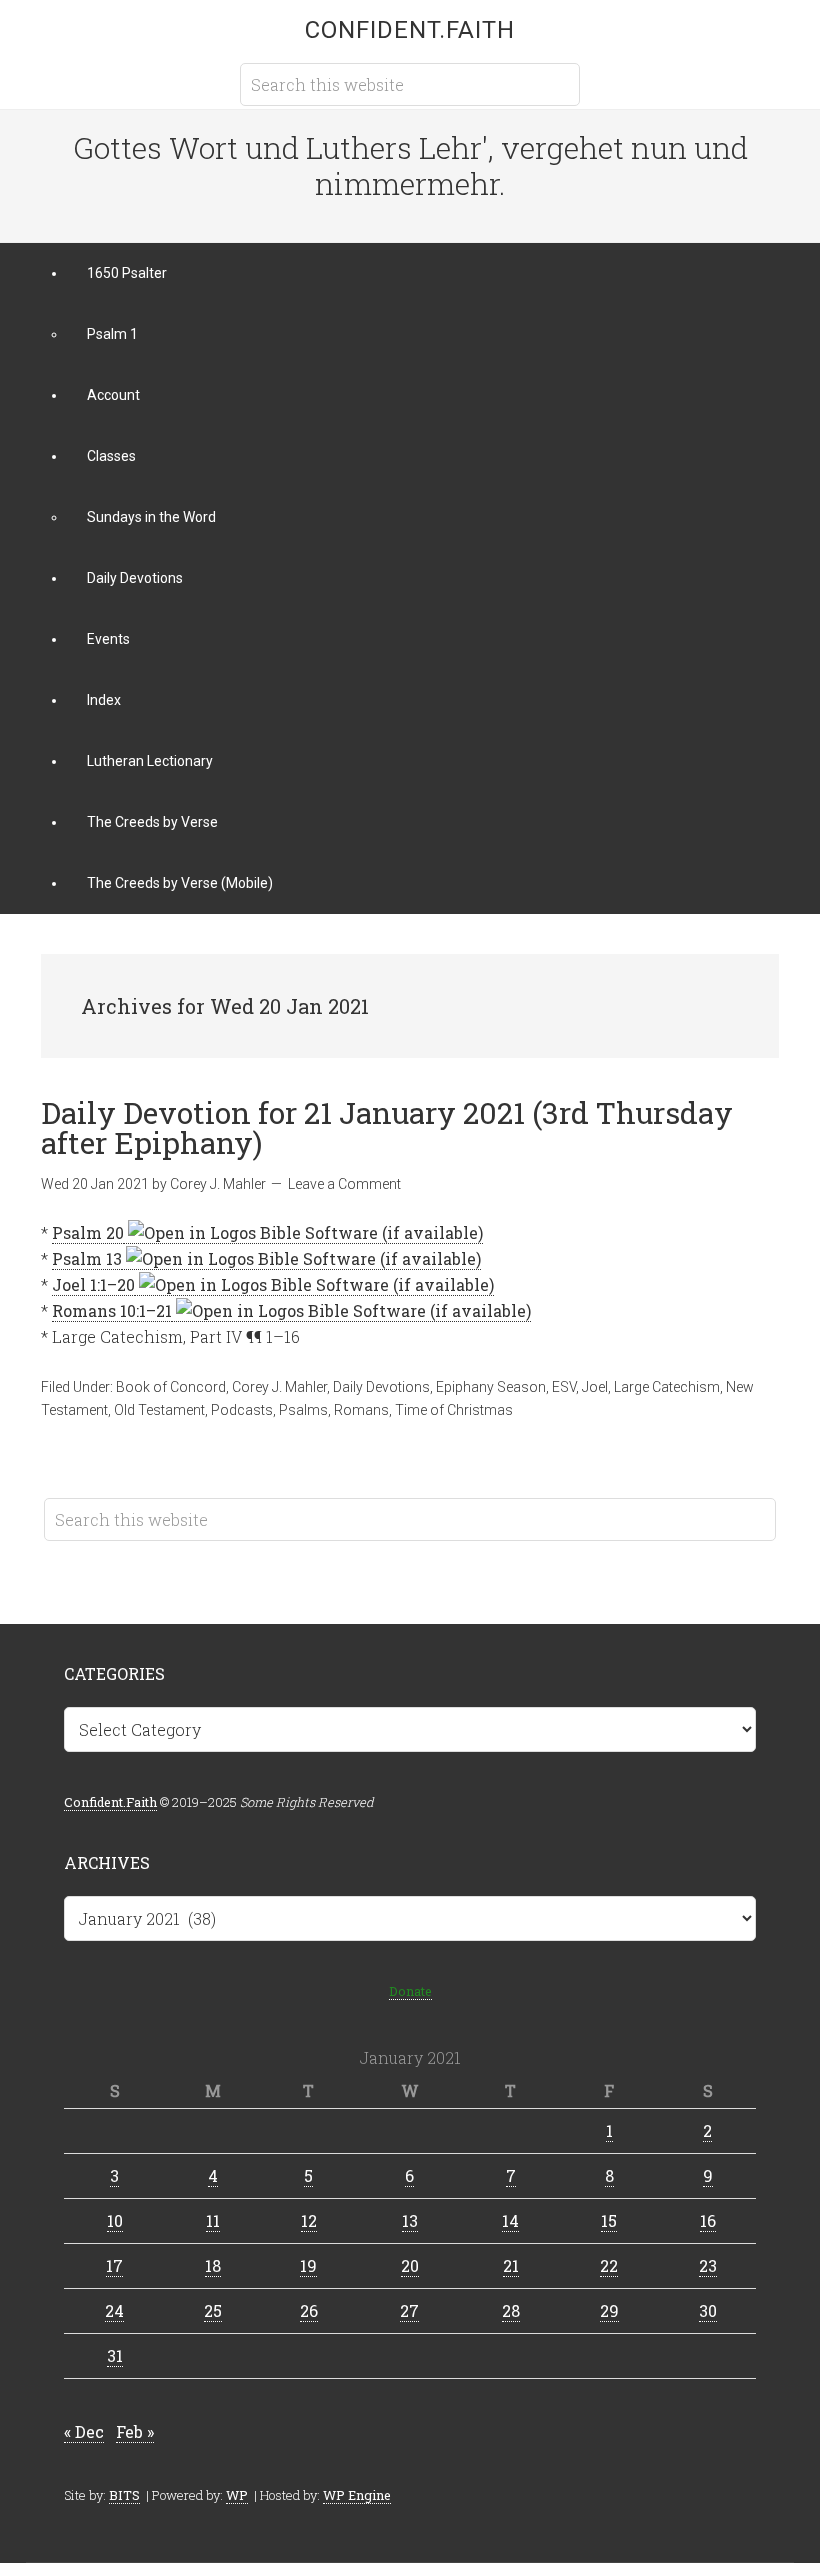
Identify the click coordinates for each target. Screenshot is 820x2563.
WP (237, 2495)
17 (114, 2265)
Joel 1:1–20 (93, 1284)
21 (511, 2265)
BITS (124, 2495)
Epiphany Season (491, 1387)
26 (309, 2310)
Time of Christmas (454, 1410)
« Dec (84, 2431)
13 (410, 2220)
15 (609, 2220)
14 (510, 2220)
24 (114, 2310)
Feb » (135, 2431)
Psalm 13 (87, 1258)
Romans (361, 1410)
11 (213, 2220)
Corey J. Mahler (279, 1387)
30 (708, 2310)
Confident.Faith (410, 30)
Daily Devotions (381, 1387)
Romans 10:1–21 (112, 1310)
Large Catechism (667, 1387)
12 (309, 2220)
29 (609, 2310)
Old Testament (159, 1410)
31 (115, 2355)
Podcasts (242, 1410)
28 (511, 2310)
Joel (595, 1387)
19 (308, 2265)
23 (708, 2265)
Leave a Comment (344, 1184)
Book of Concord (171, 1387)
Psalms (303, 1410)
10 (115, 2220)
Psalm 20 (88, 1232)
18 (213, 2265)
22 (609, 2265)
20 (410, 2265)
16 (708, 2220)
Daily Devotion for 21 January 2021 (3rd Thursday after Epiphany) (387, 1127)
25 (213, 2310)
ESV (564, 1387)
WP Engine (357, 2495)
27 (409, 2310)
